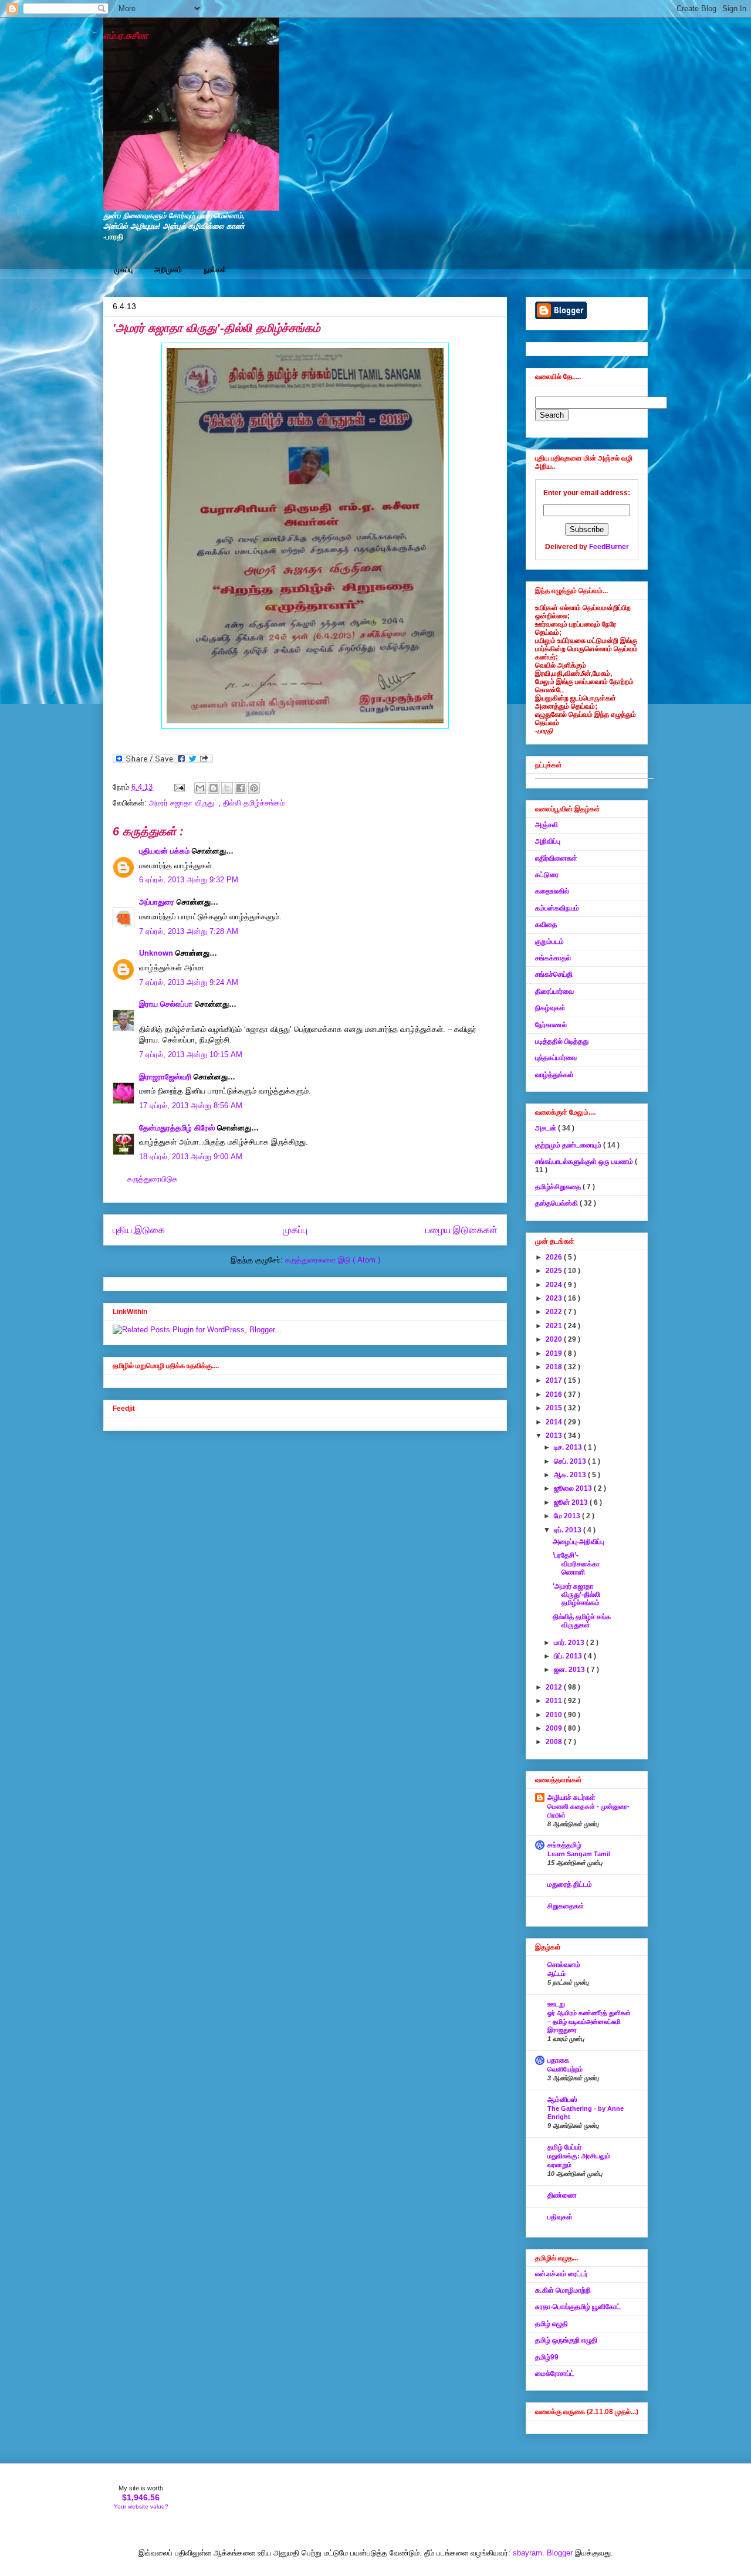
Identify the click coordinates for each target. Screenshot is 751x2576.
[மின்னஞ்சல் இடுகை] (179, 787)
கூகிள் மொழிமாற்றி (563, 2290)
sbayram (527, 2553)
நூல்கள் (215, 270)
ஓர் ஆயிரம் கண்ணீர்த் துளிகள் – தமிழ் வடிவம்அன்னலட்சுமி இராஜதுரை (589, 2022)
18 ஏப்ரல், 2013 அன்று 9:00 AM (191, 1157)
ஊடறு (556, 2004)
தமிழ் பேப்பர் (564, 2147)
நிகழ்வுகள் (550, 1008)
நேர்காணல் (551, 1025)
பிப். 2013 (569, 1656)
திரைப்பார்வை (554, 991)
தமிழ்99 (547, 2357)
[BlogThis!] (214, 788)
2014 (555, 1422)
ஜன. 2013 (570, 1670)
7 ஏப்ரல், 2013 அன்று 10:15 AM (191, 1055)
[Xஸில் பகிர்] (227, 788)
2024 (555, 1285)
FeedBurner (609, 547)
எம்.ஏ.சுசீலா (126, 35)
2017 (555, 1380)
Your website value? (141, 2506)
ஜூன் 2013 (572, 1502)
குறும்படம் (549, 942)
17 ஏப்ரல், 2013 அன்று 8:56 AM (191, 1106)
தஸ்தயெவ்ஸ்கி (557, 1203)
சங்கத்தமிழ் (564, 1845)
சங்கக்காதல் (553, 958)
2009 (555, 1728)
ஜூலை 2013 (574, 1488)
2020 (555, 1339)
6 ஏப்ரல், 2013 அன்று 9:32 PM (189, 880)
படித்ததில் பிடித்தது (562, 1041)
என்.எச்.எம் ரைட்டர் (561, 2274)
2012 (555, 1687)
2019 (555, 1353)
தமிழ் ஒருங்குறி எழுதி (566, 2340)
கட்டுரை (547, 875)
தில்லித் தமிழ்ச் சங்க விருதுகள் (582, 1621)
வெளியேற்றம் (565, 2069)
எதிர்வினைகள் (556, 858)
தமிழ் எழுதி (552, 2324)
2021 (555, 1326)
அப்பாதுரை (158, 902)
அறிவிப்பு (548, 841)
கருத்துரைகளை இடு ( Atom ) (333, 1260)
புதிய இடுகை (139, 1230)
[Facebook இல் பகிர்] (241, 788)
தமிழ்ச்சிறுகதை (559, 1187)
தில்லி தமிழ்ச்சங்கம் (254, 803)
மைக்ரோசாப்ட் (555, 2374)
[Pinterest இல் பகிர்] (254, 788)
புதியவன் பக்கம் (165, 851)
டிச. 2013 (569, 1447)
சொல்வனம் (564, 1965)
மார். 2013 (570, 1643)
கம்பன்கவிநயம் (557, 908)
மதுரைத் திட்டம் (570, 1884)
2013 (555, 1436)
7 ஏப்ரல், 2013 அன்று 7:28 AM (189, 931)
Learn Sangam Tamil (579, 1854)
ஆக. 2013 (571, 1475)
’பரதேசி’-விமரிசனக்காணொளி (576, 1564)
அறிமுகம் (168, 270)
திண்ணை (562, 2195)
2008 (555, 1742)
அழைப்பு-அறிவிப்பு (579, 1542)
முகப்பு (124, 270)
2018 (555, 1367)
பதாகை (558, 2060)
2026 (555, 1257)
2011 (555, 1701)
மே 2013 (568, 1516)
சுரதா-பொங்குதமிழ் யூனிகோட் (578, 2307)
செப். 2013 (571, 1461)
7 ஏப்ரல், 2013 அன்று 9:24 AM (189, 982)
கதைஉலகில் (552, 891)
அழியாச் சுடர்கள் (571, 1798)
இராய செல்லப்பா (167, 1004)
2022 (555, 1312)
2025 (555, 1271)
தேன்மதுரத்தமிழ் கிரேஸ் (178, 1128)
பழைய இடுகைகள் (461, 1230)
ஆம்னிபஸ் (562, 2100)
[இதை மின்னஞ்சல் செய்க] (200, 788)
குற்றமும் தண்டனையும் (569, 1145)
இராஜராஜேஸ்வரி (166, 1077)
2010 (555, 1715)
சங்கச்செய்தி (554, 974)
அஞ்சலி (547, 825)
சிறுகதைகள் (566, 1906)
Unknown (157, 953)
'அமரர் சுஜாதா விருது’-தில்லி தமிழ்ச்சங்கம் (576, 1595)
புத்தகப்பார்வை (556, 1058)
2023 (555, 1298)
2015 (555, 1408)
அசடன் (547, 1128)
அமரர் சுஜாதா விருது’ (184, 803)
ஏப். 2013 (569, 1530)
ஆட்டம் (557, 1974)
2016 (555, 1394)
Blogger (560, 2553)
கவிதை (546, 925)
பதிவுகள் (560, 2217)
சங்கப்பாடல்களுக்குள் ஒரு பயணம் (585, 1162)
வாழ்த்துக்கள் (554, 1075)
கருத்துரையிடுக (153, 1179)
